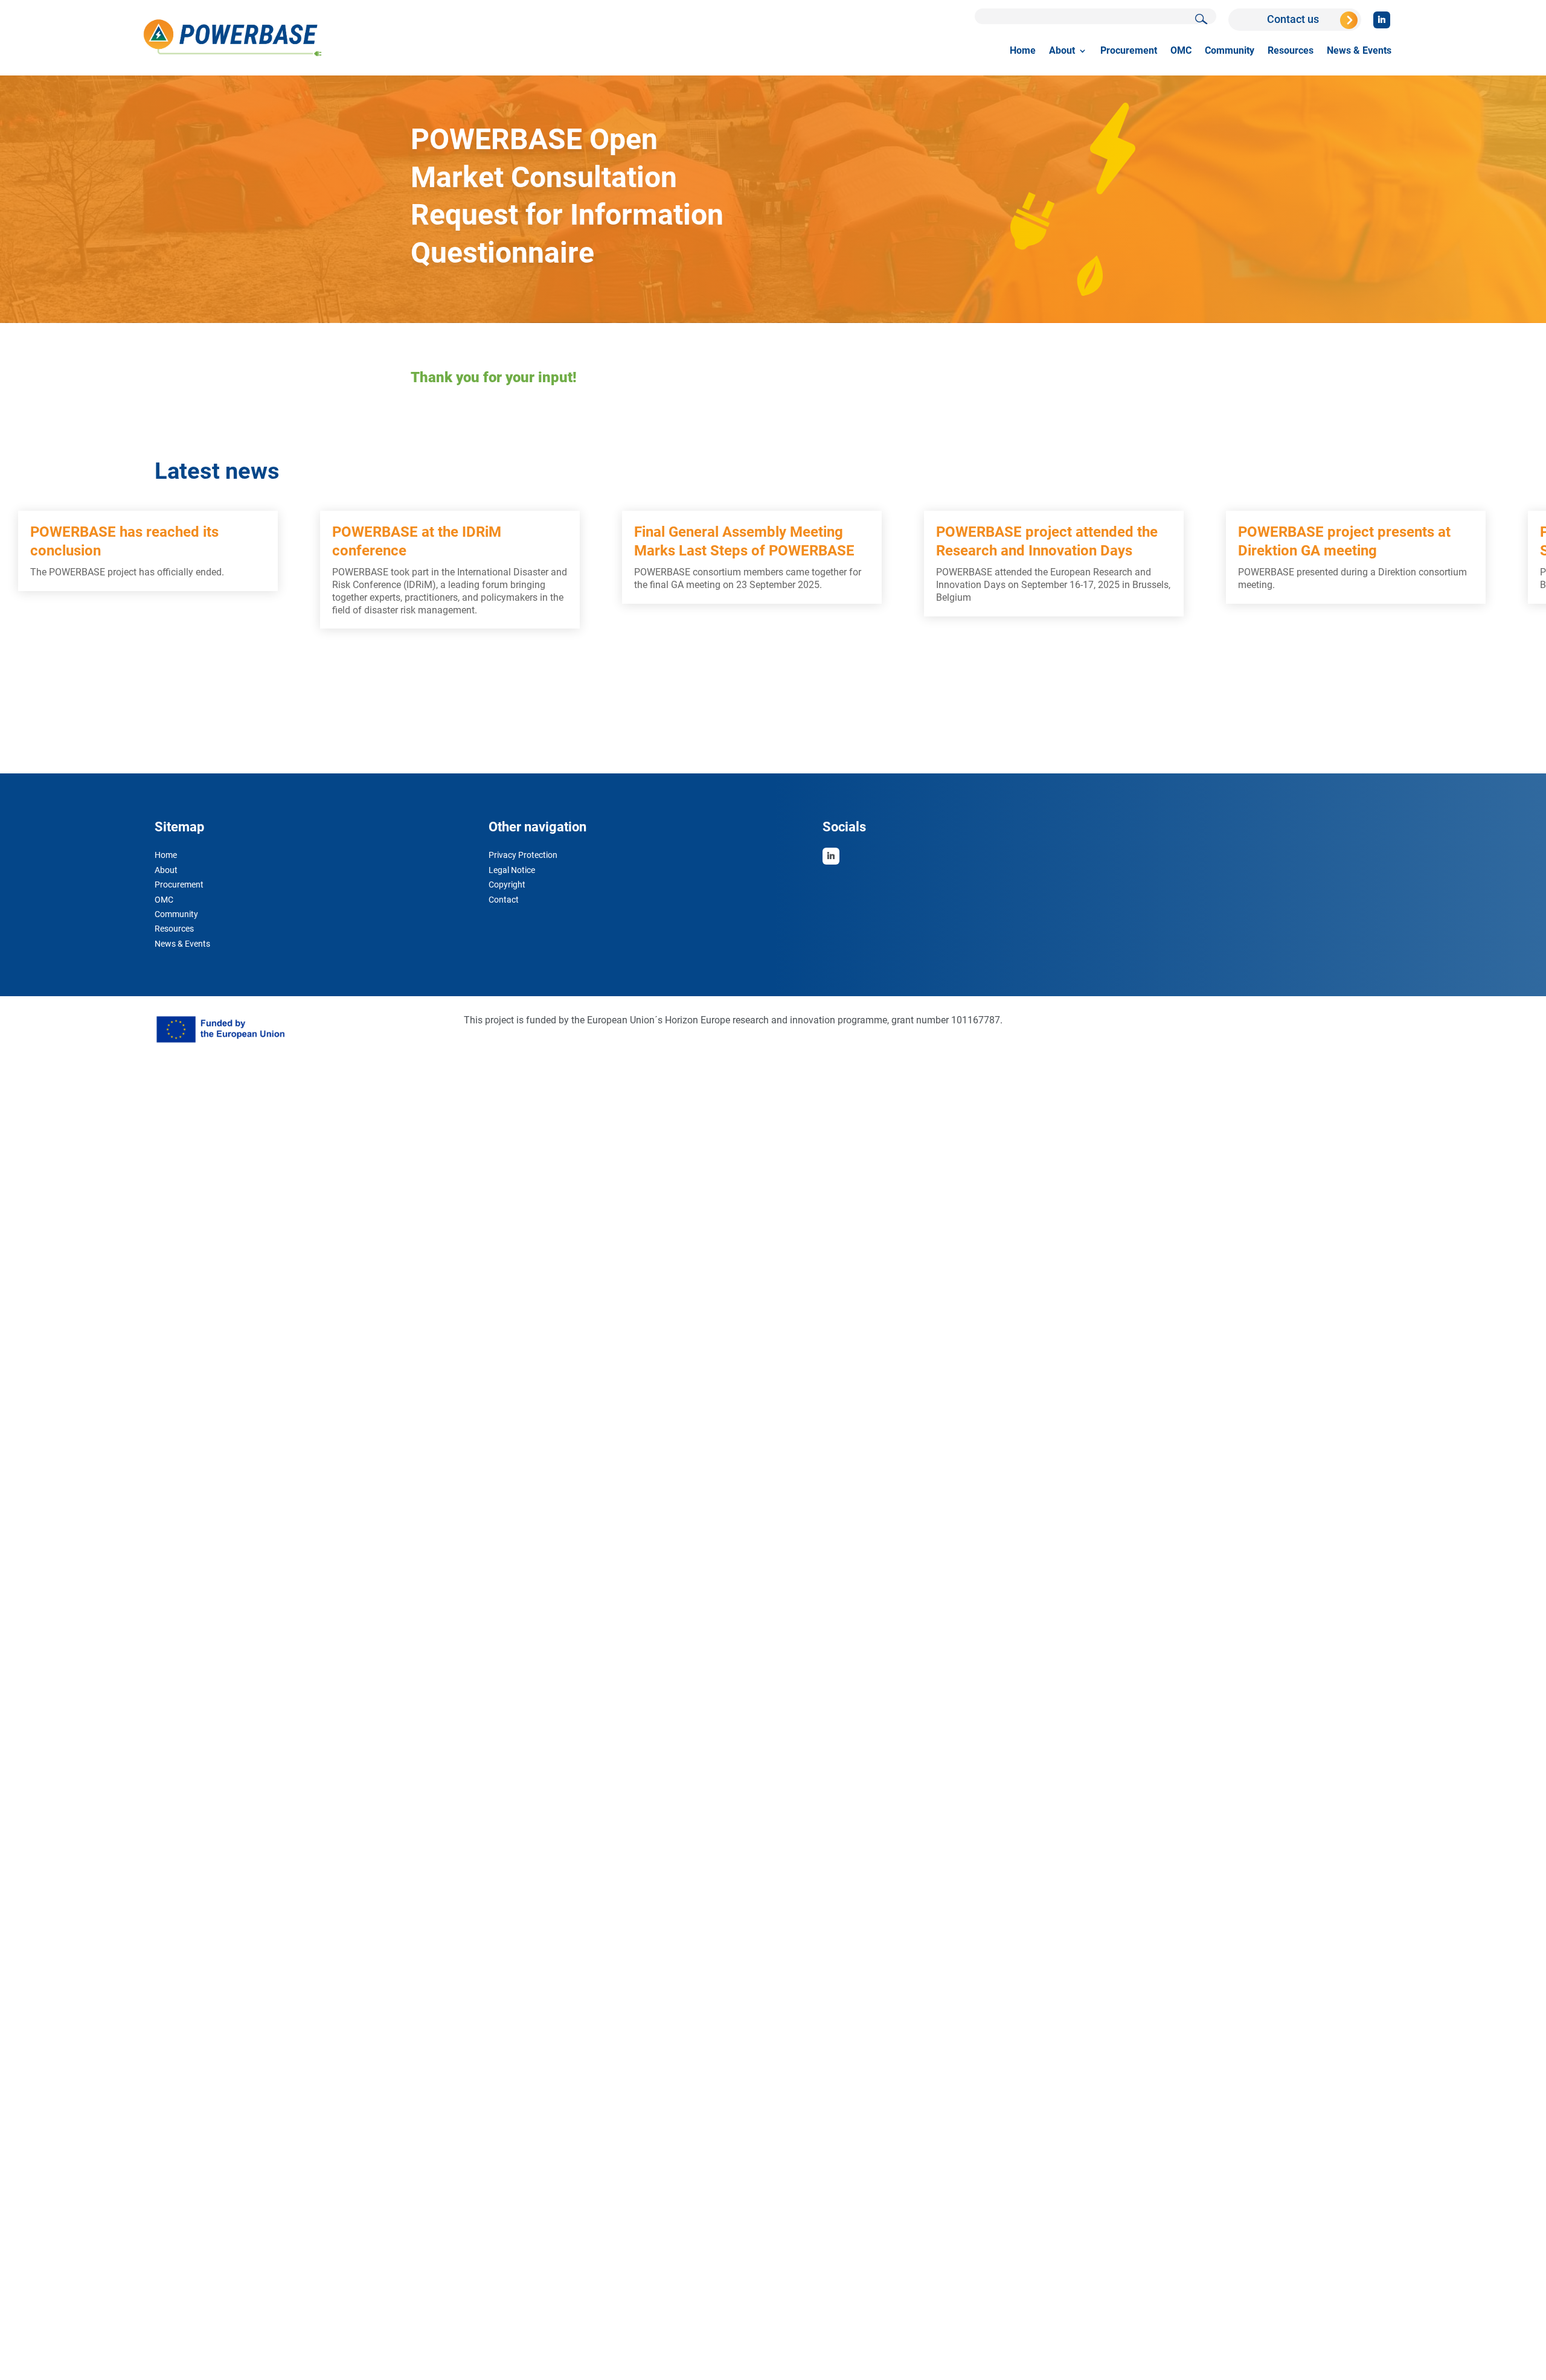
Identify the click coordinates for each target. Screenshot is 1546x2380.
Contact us (1293, 19)
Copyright (507, 886)
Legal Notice (512, 871)
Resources (1291, 51)
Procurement (1129, 51)
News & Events (1359, 51)
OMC (1181, 51)
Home (1023, 51)
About (1062, 51)
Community (1230, 51)
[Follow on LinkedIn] (1382, 20)
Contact (504, 901)
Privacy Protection (523, 856)
